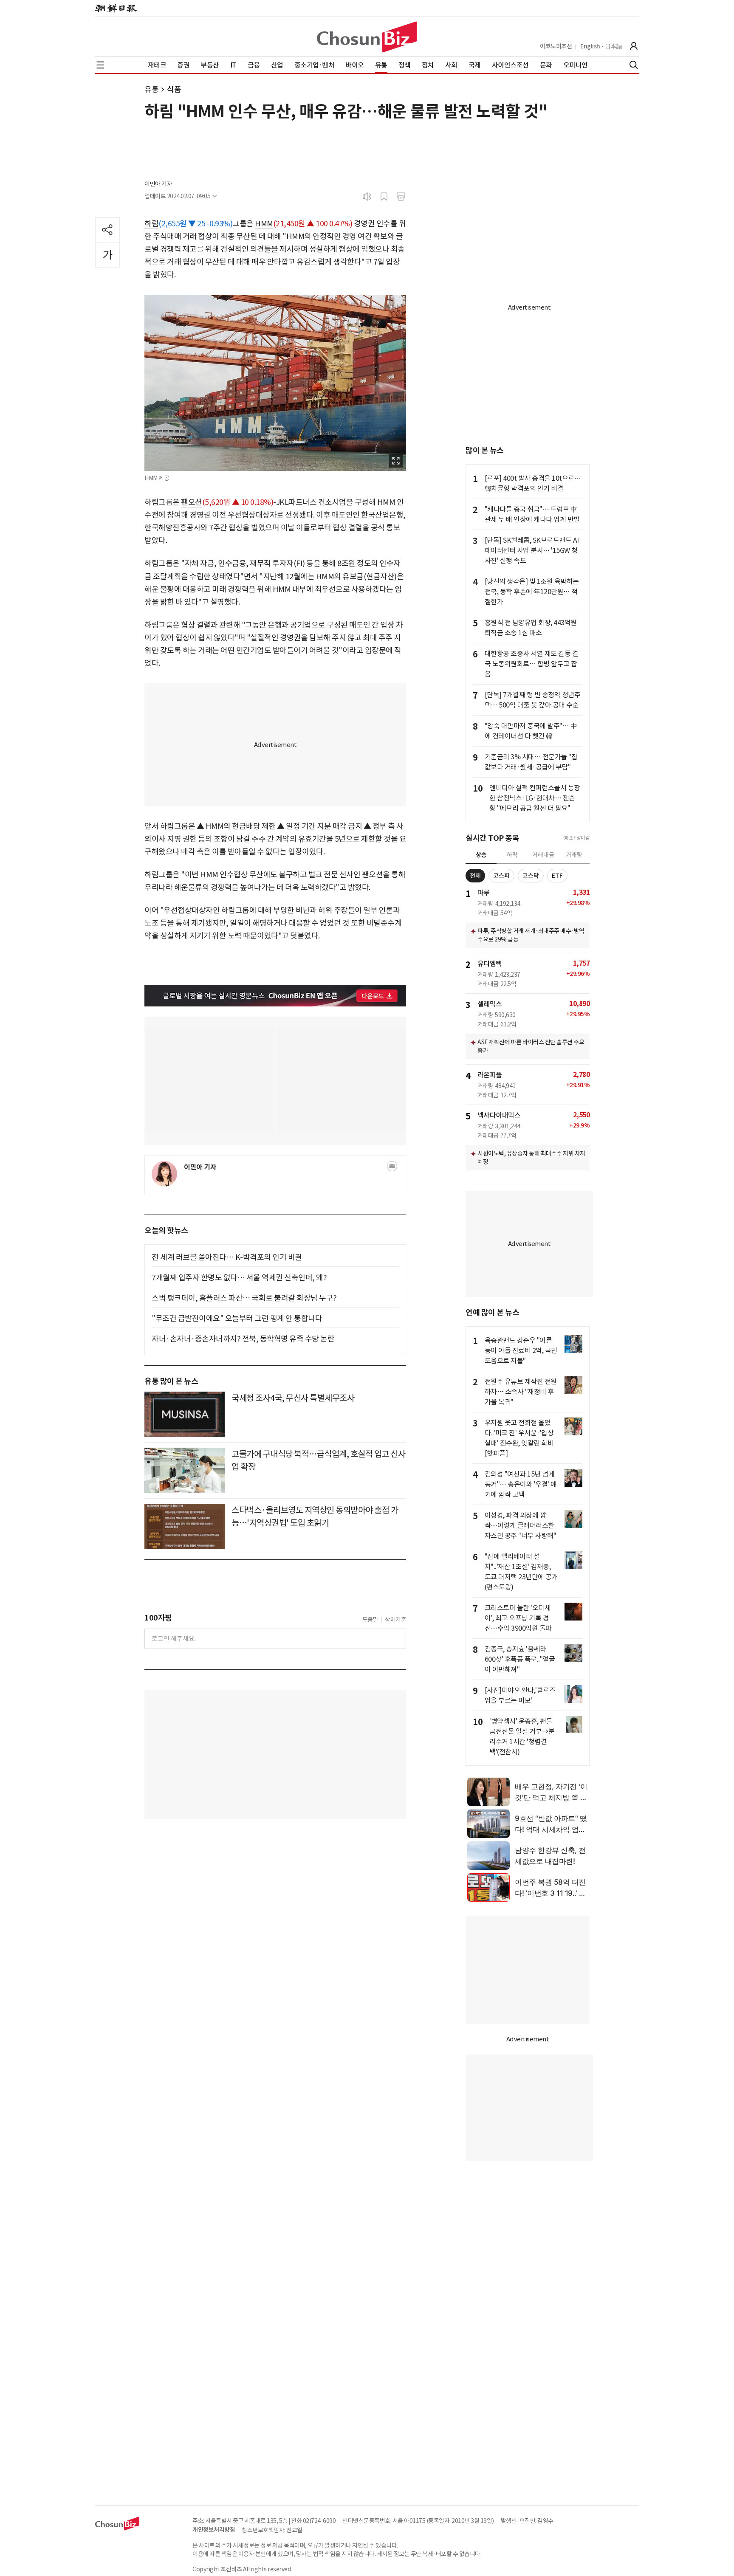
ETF (557, 876)
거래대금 (543, 855)
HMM (264, 224)
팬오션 (192, 502)
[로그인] (634, 46)
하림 (151, 224)
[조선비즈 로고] (367, 37)
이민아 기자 (158, 184)
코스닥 (531, 876)
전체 (475, 876)
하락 (512, 855)
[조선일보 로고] (116, 8)
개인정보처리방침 (214, 2530)
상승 (481, 855)
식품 (174, 89)
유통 (151, 89)
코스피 (501, 876)
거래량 (574, 855)
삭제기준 (395, 1620)
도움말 (370, 1620)
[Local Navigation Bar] (100, 65)
